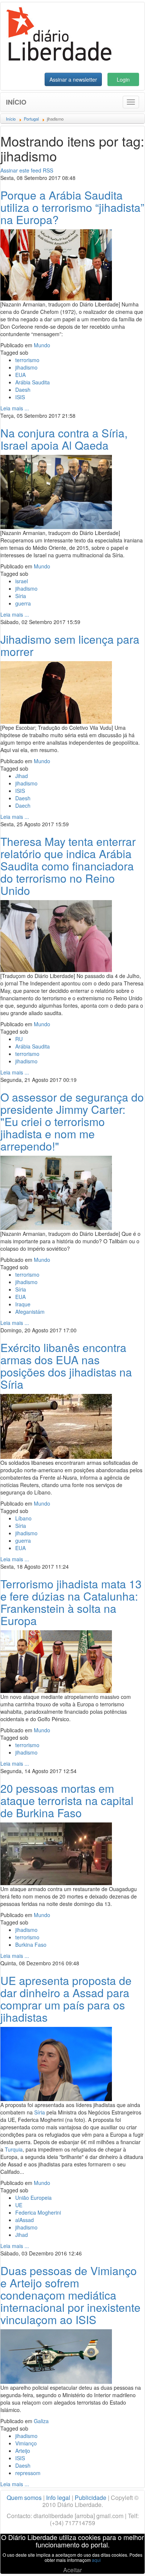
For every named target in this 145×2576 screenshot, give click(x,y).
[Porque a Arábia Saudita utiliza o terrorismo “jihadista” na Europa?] (56, 264)
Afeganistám (30, 1312)
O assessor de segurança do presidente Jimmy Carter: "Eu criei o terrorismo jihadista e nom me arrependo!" (72, 1121)
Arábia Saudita (33, 382)
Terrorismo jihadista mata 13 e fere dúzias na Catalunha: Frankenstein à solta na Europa (71, 1602)
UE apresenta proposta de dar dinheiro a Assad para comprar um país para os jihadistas (66, 1999)
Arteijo (23, 2451)
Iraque (23, 1304)
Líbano (23, 1518)
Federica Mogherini (38, 2212)
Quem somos (24, 2498)
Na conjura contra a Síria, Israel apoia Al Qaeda (64, 439)
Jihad (22, 776)
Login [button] (123, 79)
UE (19, 2205)
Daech (23, 805)
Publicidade (91, 2498)
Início (16, 102)
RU (19, 1039)
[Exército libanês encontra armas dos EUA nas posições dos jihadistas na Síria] (56, 1425)
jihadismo (26, 367)
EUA (20, 375)
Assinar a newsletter (73, 79)
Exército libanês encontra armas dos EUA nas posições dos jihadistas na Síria (66, 1366)
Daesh (23, 390)
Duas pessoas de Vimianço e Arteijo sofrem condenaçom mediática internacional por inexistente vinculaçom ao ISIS (70, 2295)
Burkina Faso (31, 1945)
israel (22, 581)
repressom (28, 2473)
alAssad (25, 2220)
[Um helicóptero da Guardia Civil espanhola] (56, 2356)
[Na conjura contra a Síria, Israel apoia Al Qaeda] (56, 491)
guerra (23, 603)
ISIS (20, 397)
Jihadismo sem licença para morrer (70, 645)
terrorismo (27, 360)
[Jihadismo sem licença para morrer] (56, 692)
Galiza (41, 2421)
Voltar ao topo (123, 2561)
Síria (21, 596)
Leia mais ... (15, 408)
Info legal (58, 2498)
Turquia (14, 2149)
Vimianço (26, 2443)
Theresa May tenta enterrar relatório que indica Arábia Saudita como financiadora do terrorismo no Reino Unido (68, 866)
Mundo (42, 345)
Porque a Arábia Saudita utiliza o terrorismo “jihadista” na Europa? (72, 207)
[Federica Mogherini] (56, 2063)
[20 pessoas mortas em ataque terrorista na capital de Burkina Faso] (56, 1853)
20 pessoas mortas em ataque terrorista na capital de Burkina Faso (67, 1800)
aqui (96, 2560)
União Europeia (33, 2198)
